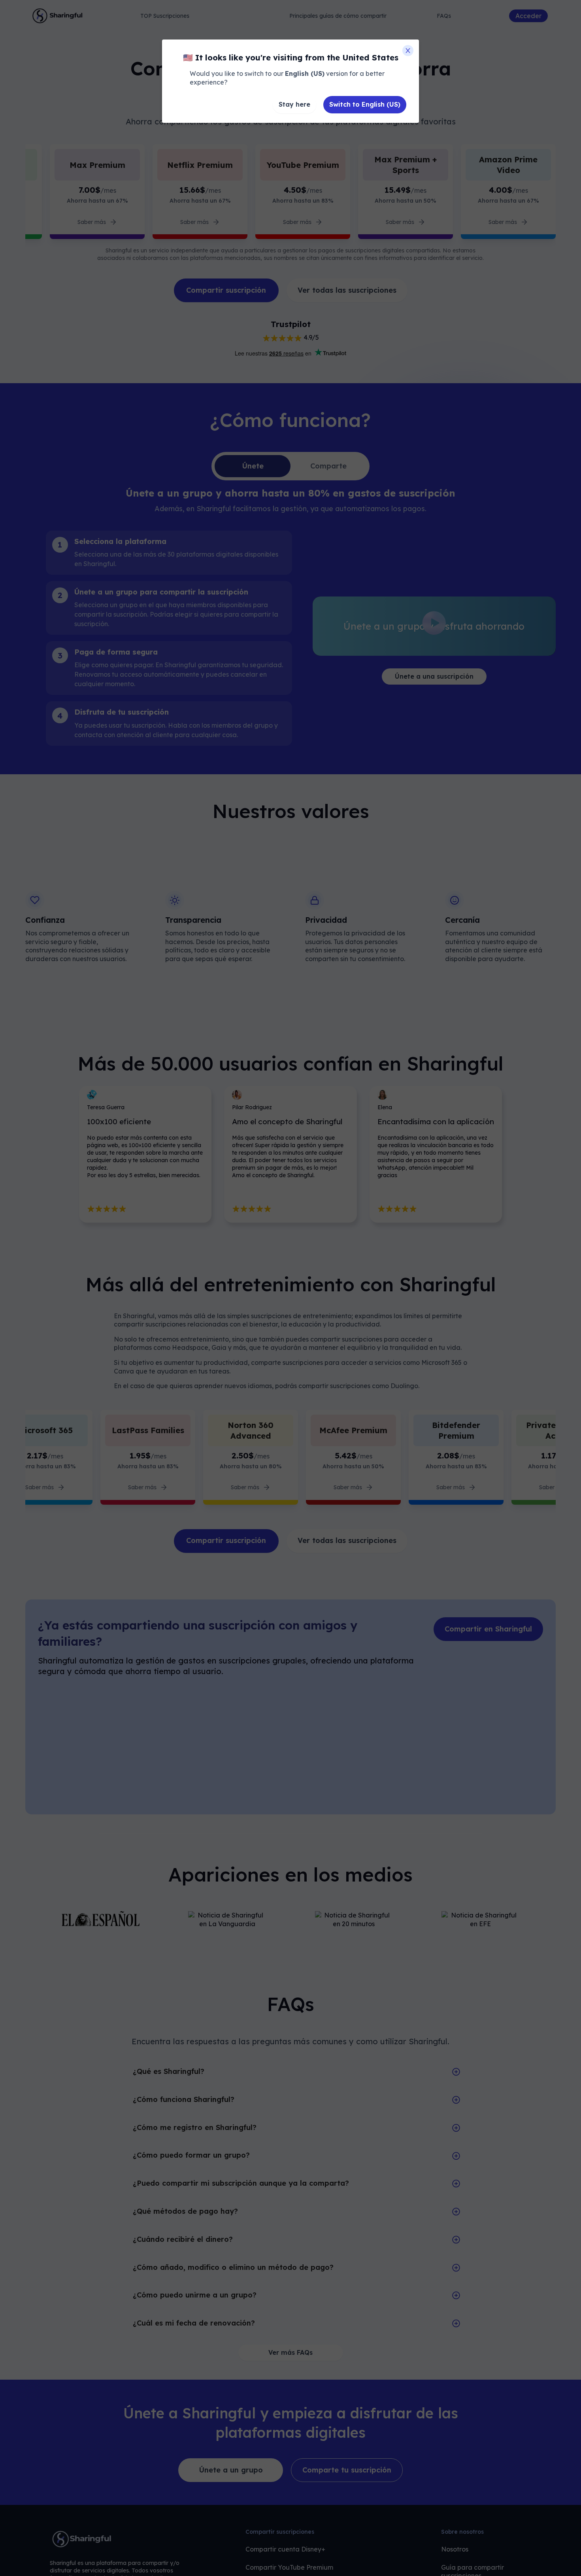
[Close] (408, 51)
